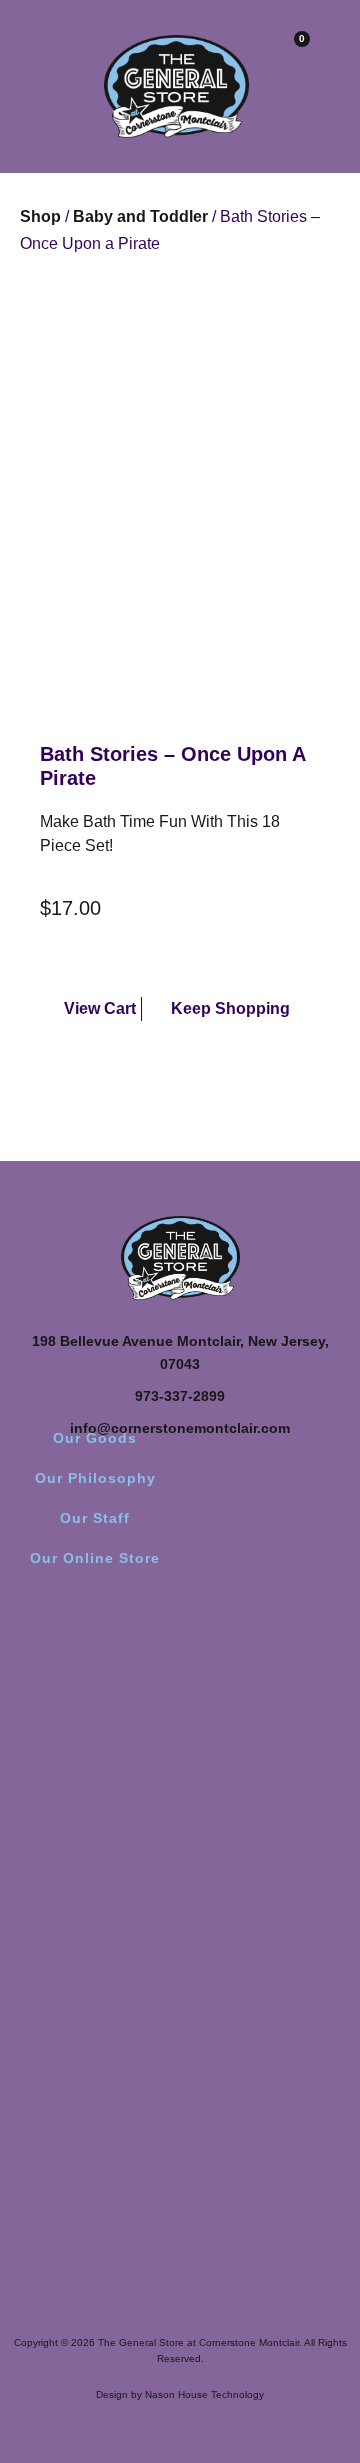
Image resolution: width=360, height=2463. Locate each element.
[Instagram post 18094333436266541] (267, 1779)
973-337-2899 (180, 1396)
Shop (40, 216)
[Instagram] (180, 1635)
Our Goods (95, 1438)
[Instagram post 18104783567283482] (92, 1779)
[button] (25, 52)
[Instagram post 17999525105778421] (267, 1721)
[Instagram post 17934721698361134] (92, 1721)
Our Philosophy (95, 1478)
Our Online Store (95, 1558)
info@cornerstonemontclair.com (180, 1428)
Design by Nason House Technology (180, 2394)
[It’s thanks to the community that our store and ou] (92, 1981)
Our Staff (95, 1518)
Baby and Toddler (140, 216)
